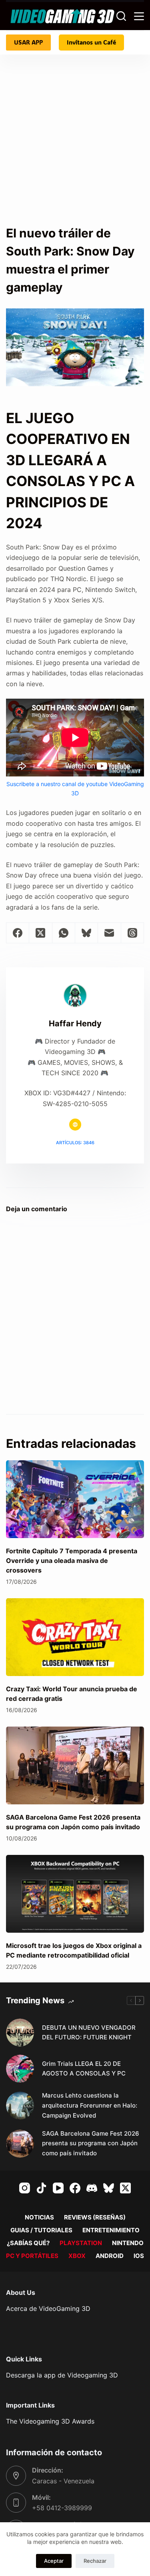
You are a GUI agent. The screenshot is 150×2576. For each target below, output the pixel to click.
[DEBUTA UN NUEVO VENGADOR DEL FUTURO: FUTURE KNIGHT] (20, 2033)
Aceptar (54, 2561)
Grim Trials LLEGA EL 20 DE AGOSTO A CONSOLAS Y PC (84, 2069)
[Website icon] (75, 1125)
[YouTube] (58, 2188)
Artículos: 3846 (75, 1143)
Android (110, 2256)
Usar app (28, 42)
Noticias (39, 2217)
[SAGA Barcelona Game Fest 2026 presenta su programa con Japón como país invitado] (75, 1765)
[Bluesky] (87, 933)
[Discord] (92, 2188)
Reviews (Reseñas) (95, 2217)
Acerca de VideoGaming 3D (48, 2308)
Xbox (77, 2256)
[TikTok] (41, 2188)
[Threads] (133, 933)
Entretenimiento (111, 2230)
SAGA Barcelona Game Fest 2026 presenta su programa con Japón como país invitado (91, 2143)
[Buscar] (121, 16)
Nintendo (128, 2243)
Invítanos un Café (91, 42)
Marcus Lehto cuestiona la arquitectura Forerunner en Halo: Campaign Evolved (90, 2105)
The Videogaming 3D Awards (50, 2421)
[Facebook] (18, 933)
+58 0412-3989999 (62, 2508)
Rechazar (95, 2561)
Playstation (81, 2243)
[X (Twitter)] (41, 933)
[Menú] (139, 16)
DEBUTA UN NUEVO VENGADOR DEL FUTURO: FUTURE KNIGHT (89, 2033)
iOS (139, 2256)
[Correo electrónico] (109, 933)
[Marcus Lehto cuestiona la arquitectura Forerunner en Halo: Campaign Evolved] (20, 2106)
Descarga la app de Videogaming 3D (62, 2375)
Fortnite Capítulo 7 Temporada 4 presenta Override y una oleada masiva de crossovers (72, 1561)
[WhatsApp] (64, 933)
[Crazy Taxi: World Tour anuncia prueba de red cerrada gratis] (75, 1637)
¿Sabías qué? (28, 2243)
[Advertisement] (75, 145)
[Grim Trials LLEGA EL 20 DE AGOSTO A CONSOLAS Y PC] (20, 2069)
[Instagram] (25, 2188)
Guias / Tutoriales (41, 2230)
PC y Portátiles (32, 2256)
